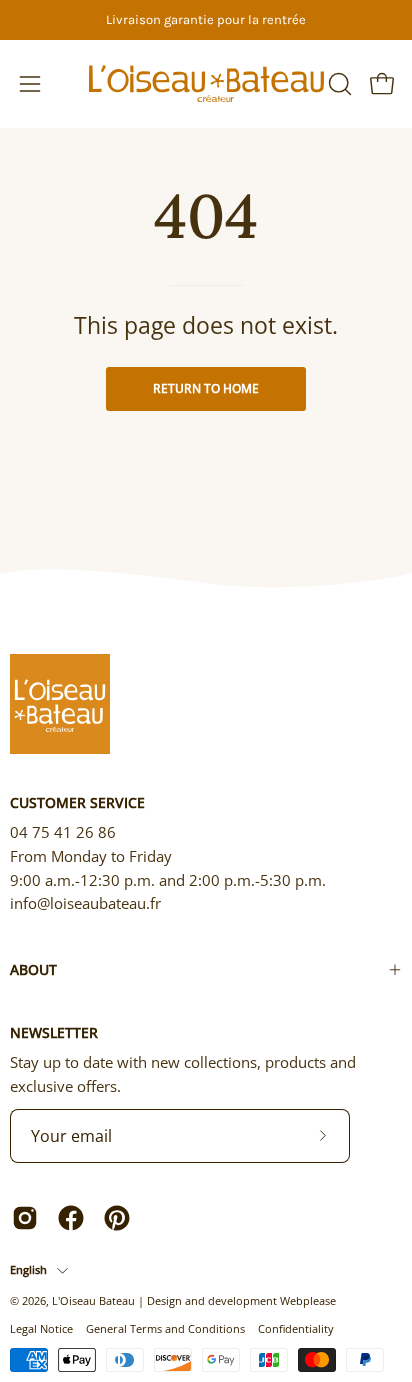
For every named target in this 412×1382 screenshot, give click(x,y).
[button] (338, 84)
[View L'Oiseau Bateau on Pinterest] (117, 1218)
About (33, 969)
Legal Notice (41, 1328)
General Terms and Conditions (165, 1328)
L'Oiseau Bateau (93, 1300)
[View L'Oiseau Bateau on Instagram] (25, 1218)
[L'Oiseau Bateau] (206, 84)
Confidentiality (296, 1328)
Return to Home (206, 388)
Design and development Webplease (241, 1300)
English (28, 1269)
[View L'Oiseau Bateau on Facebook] (71, 1218)
